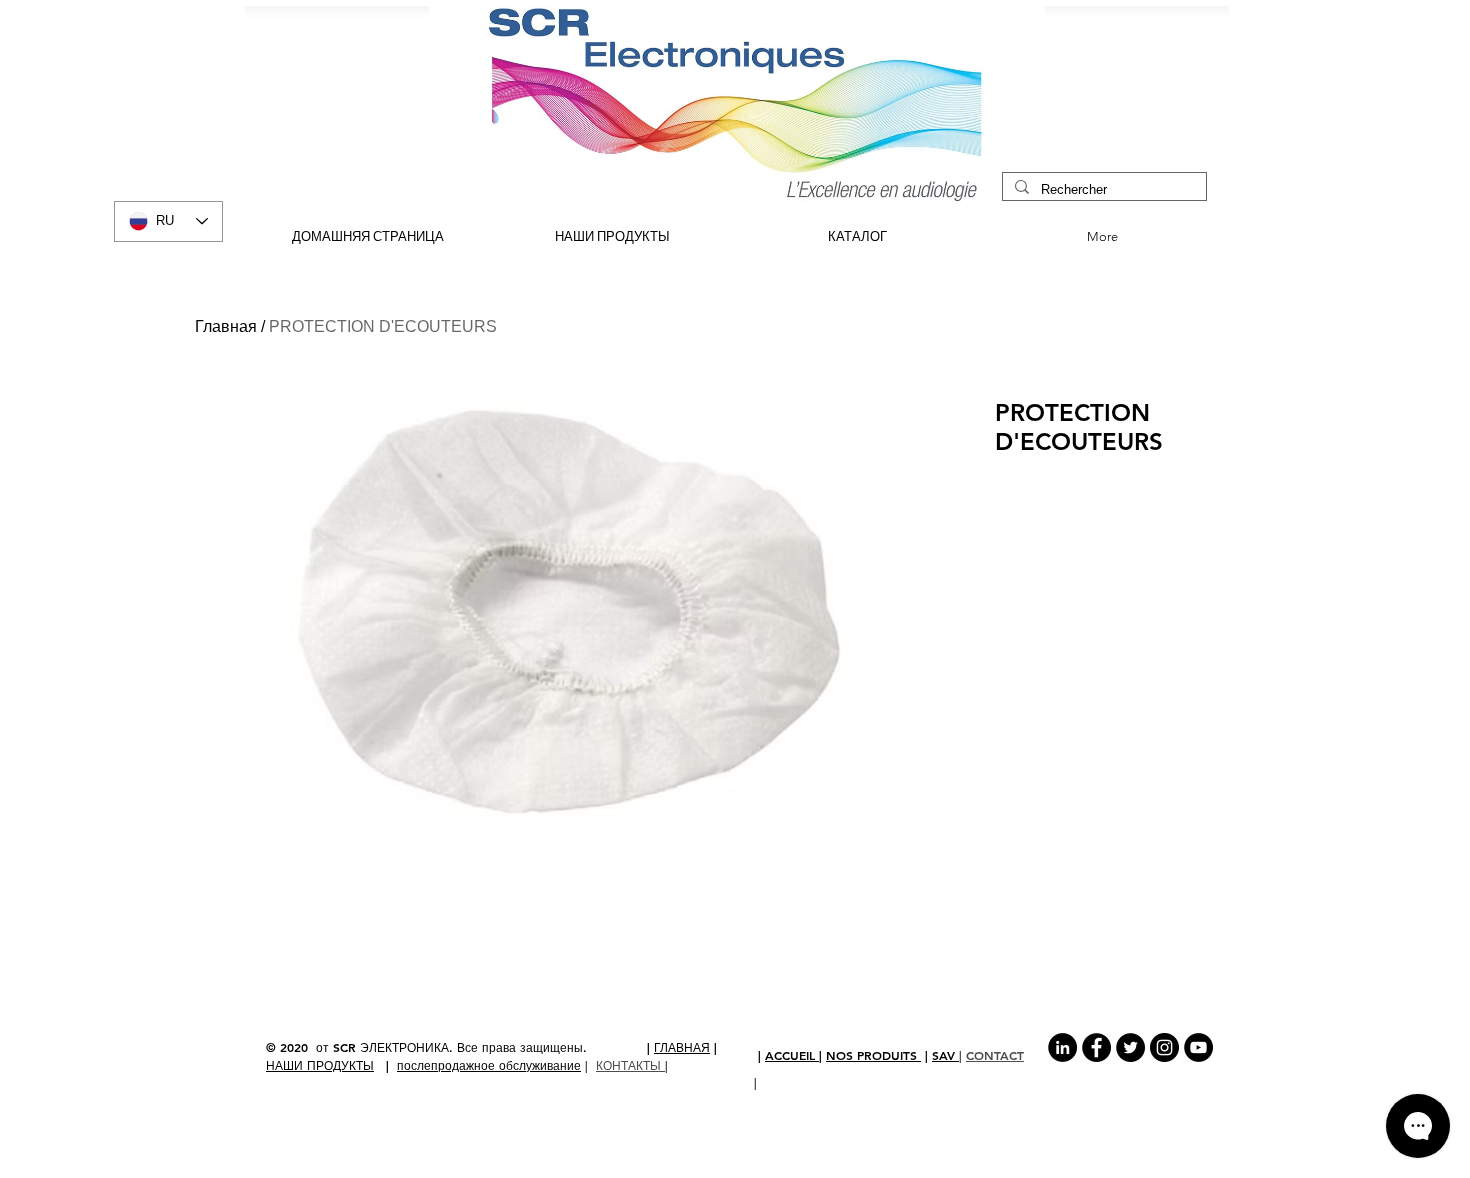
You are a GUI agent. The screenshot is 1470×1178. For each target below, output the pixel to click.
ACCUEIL (792, 1055)
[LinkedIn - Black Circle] (1062, 1047)
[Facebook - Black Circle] (1096, 1047)
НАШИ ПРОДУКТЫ (320, 1065)
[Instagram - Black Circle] (1164, 1047)
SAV (945, 1055)
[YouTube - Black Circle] (1198, 1047)
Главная (226, 326)
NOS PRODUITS (873, 1055)
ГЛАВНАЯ (682, 1047)
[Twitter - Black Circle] (1130, 1047)
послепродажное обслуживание (489, 1065)
